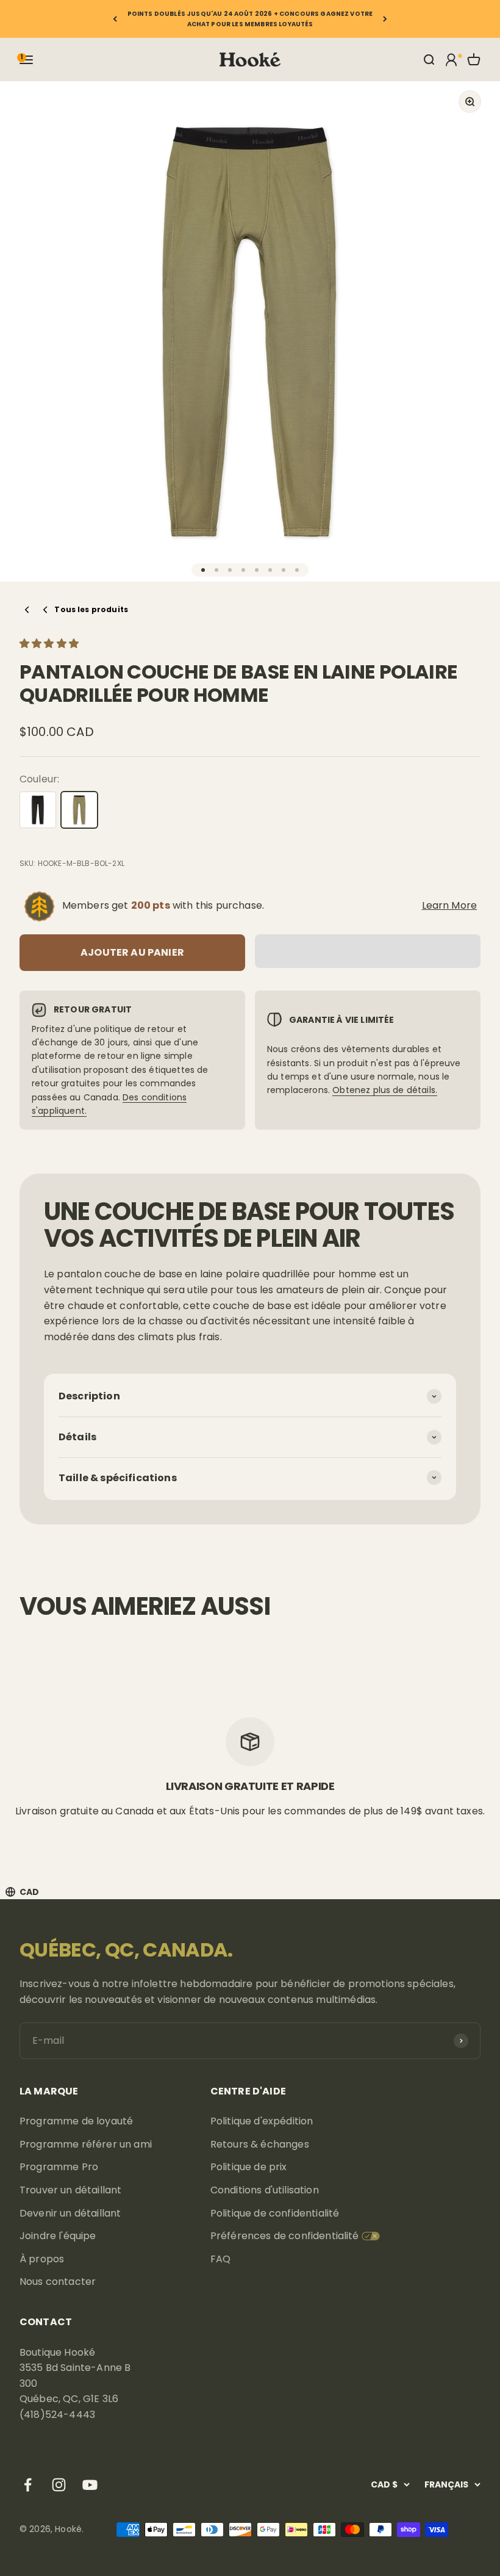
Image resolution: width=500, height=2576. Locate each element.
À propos (42, 2259)
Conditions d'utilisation (265, 2190)
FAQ (220, 2259)
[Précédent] (115, 19)
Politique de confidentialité (275, 2213)
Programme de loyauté (76, 2121)
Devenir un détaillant (70, 2213)
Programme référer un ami (86, 2144)
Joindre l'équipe (58, 2236)
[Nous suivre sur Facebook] (28, 2485)
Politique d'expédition (262, 2121)
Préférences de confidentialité (285, 2236)
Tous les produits (91, 609)
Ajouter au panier (132, 952)
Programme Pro (59, 2167)
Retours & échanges (260, 2144)
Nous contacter (58, 2282)
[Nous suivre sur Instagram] (59, 2485)
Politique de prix (249, 2167)
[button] (50, 644)
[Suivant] (385, 19)
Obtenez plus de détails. (385, 1090)
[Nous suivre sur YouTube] (90, 2485)
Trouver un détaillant (70, 2190)
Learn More (450, 905)
